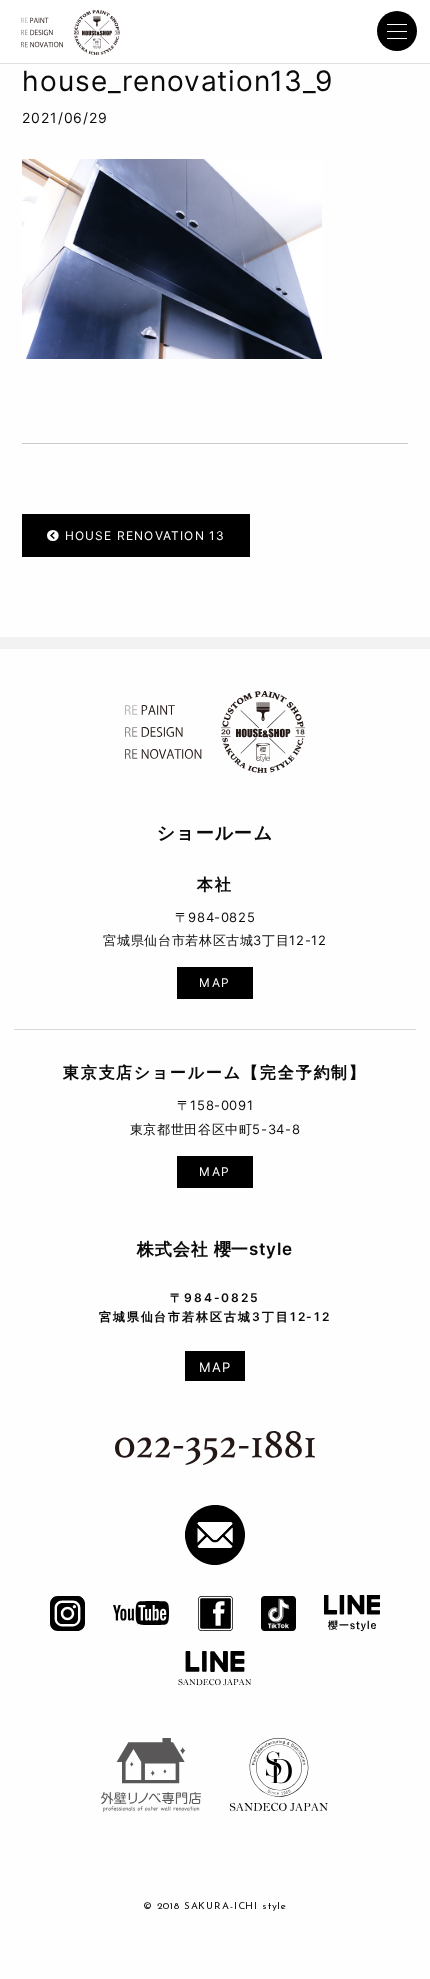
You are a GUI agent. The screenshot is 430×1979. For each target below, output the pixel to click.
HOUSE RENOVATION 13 (142, 536)
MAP (214, 984)
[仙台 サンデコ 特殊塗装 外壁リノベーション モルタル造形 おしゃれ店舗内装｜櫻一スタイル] (71, 35)
